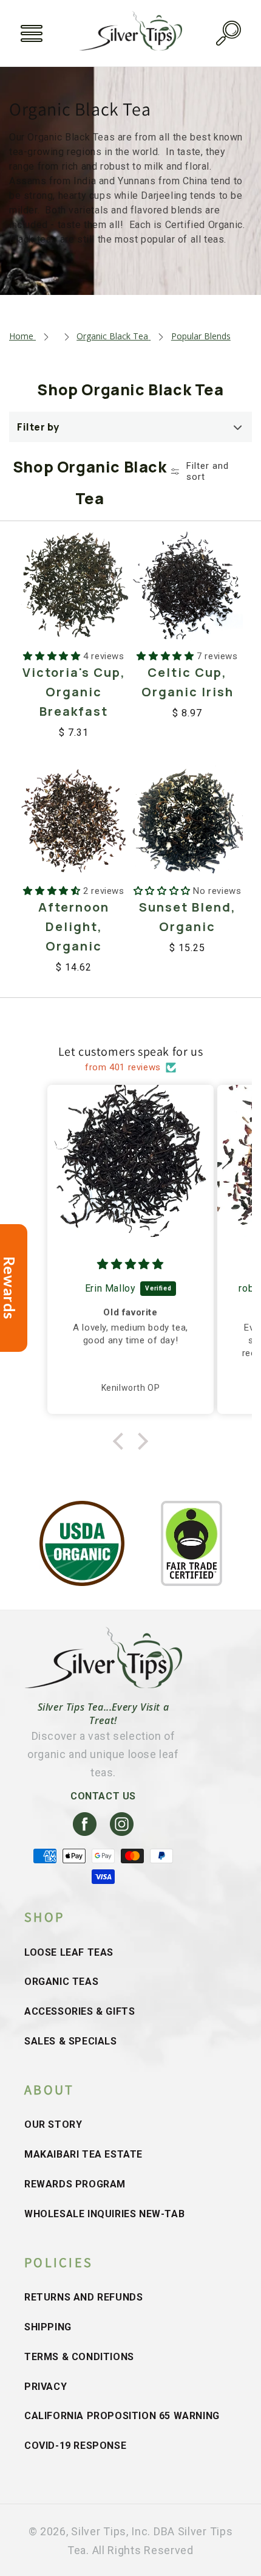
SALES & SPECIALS (71, 2041)
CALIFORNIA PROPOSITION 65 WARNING (122, 2416)
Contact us (103, 1796)
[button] (32, 33)
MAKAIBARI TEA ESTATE (83, 2154)
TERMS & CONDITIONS (79, 2357)
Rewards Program (75, 2184)
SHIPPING (48, 2327)
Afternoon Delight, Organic (74, 926)
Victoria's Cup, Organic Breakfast (74, 692)
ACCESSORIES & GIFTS (80, 2011)
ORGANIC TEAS (61, 1982)
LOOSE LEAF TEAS (69, 1952)
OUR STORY (53, 2124)
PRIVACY (46, 2387)
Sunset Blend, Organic (188, 917)
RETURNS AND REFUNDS (83, 2297)
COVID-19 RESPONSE (75, 2446)
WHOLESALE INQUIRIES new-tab (104, 2214)
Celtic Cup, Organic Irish (188, 682)
